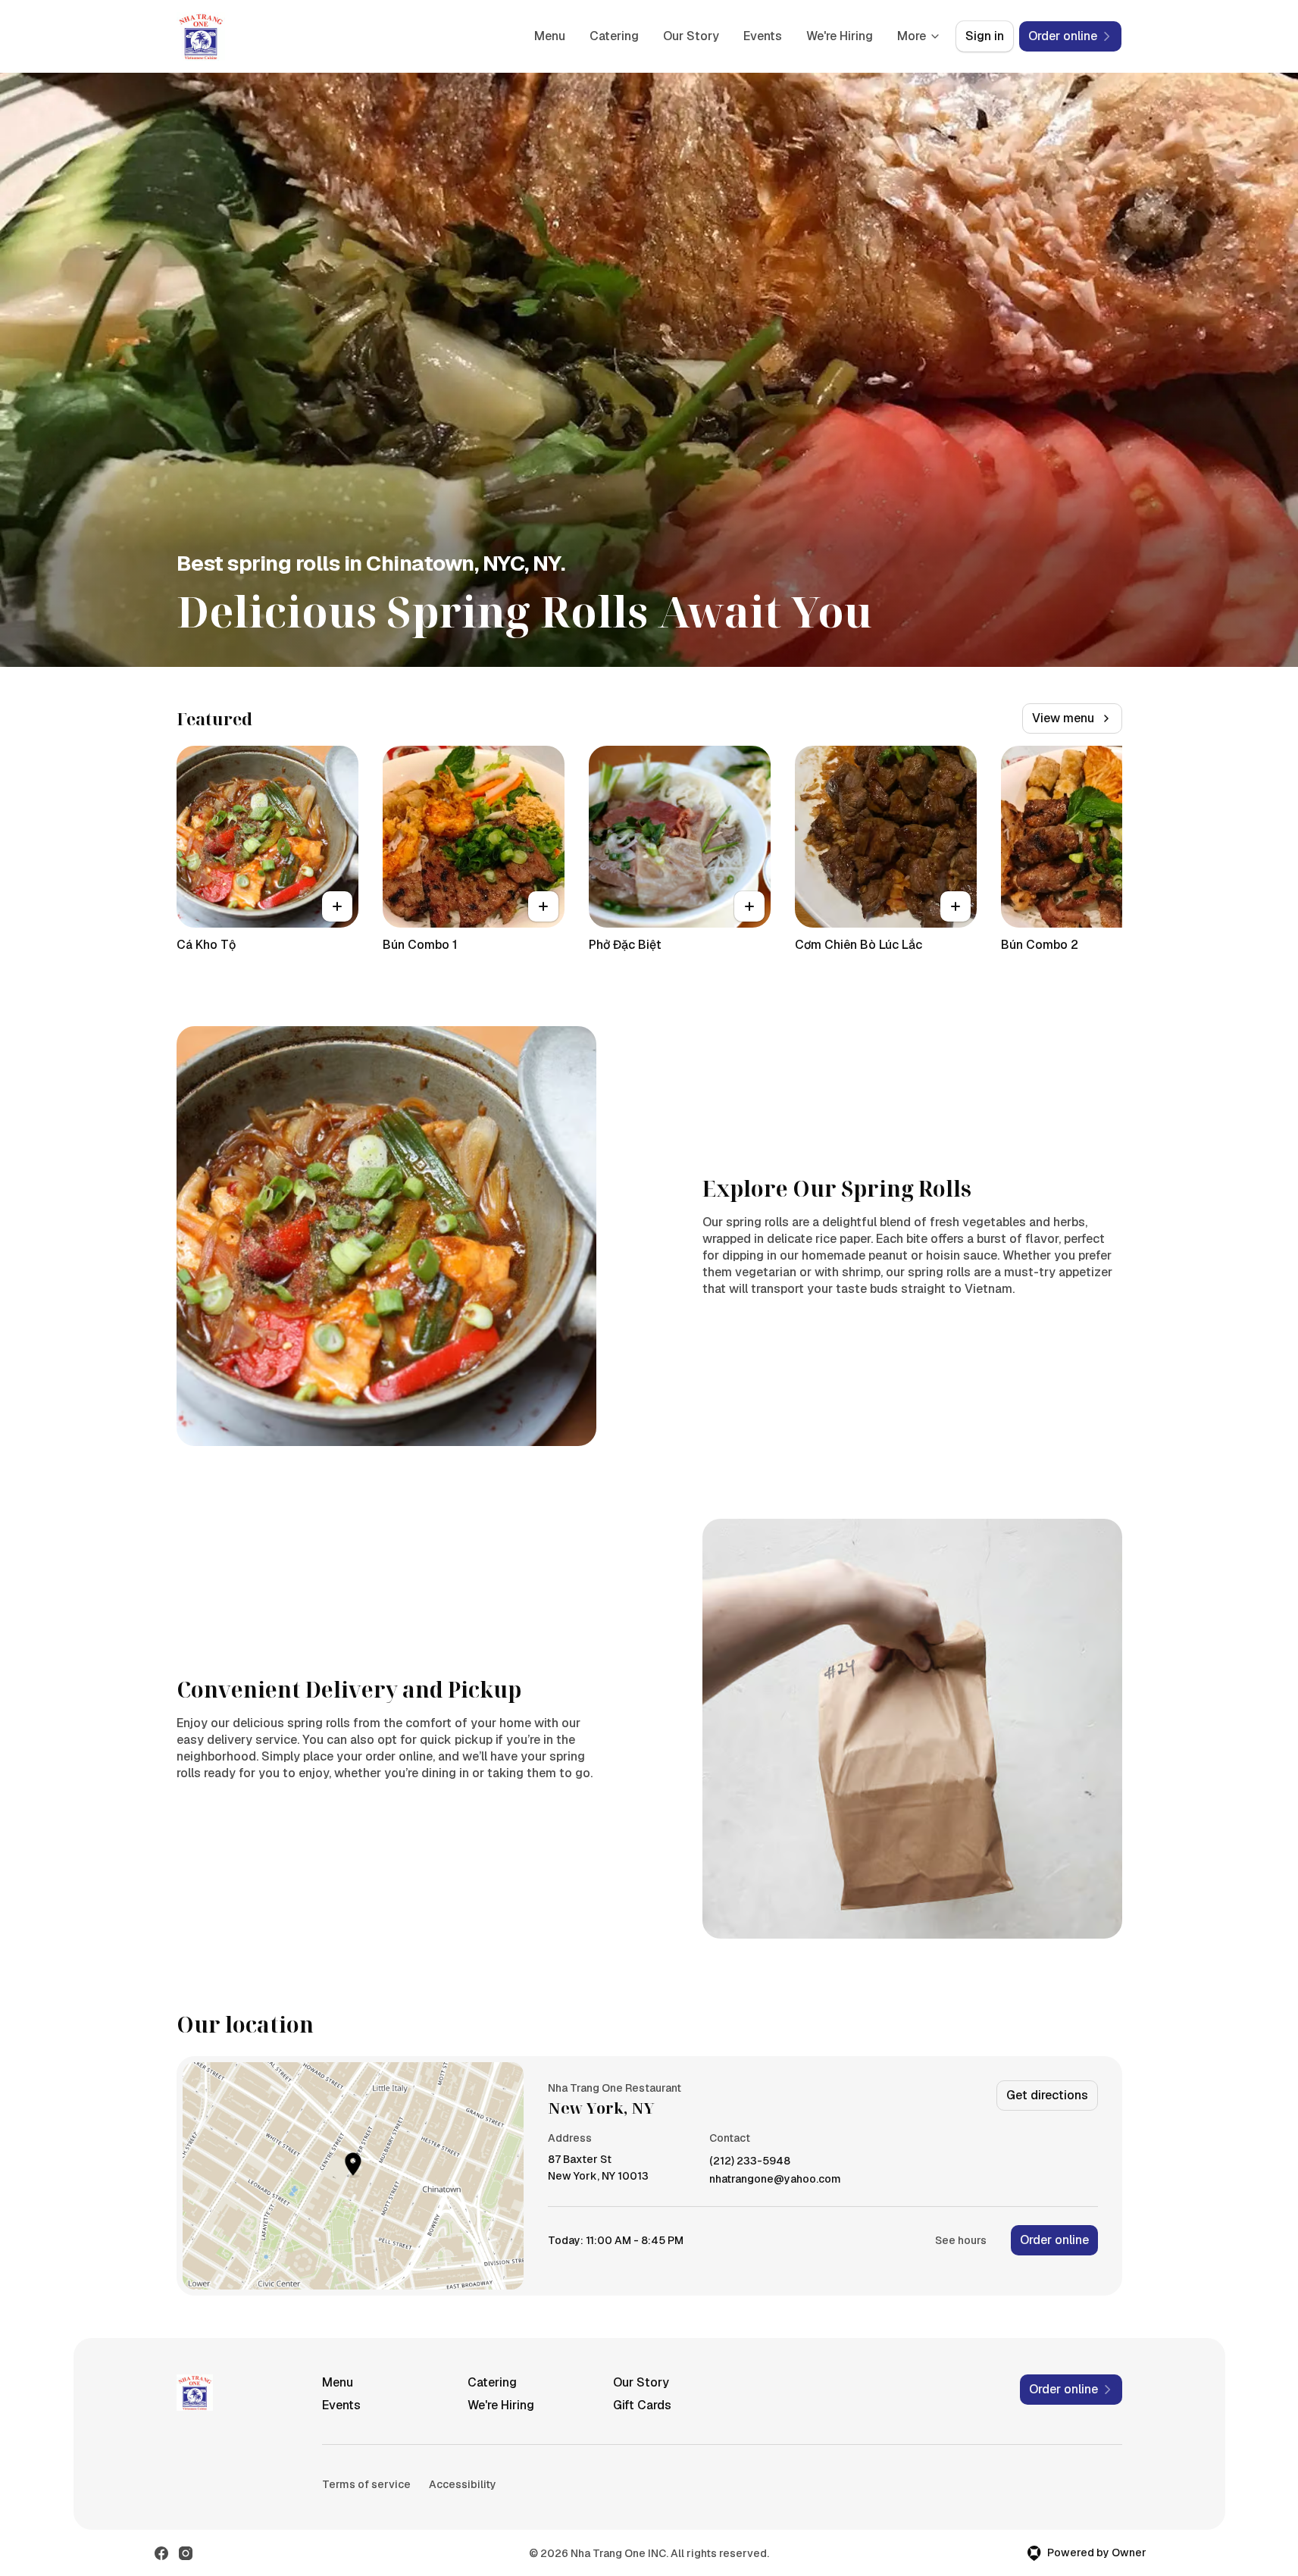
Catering (614, 36)
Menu (550, 36)
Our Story (691, 36)
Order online (1054, 2240)
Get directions (1047, 2095)
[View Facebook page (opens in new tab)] (161, 2553)
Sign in (985, 36)
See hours (961, 2240)
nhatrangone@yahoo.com (775, 2179)
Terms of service (366, 2484)
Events (763, 36)
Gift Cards (642, 2405)
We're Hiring (840, 36)
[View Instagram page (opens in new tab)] (186, 2553)
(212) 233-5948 (750, 2161)
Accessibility (463, 2484)
